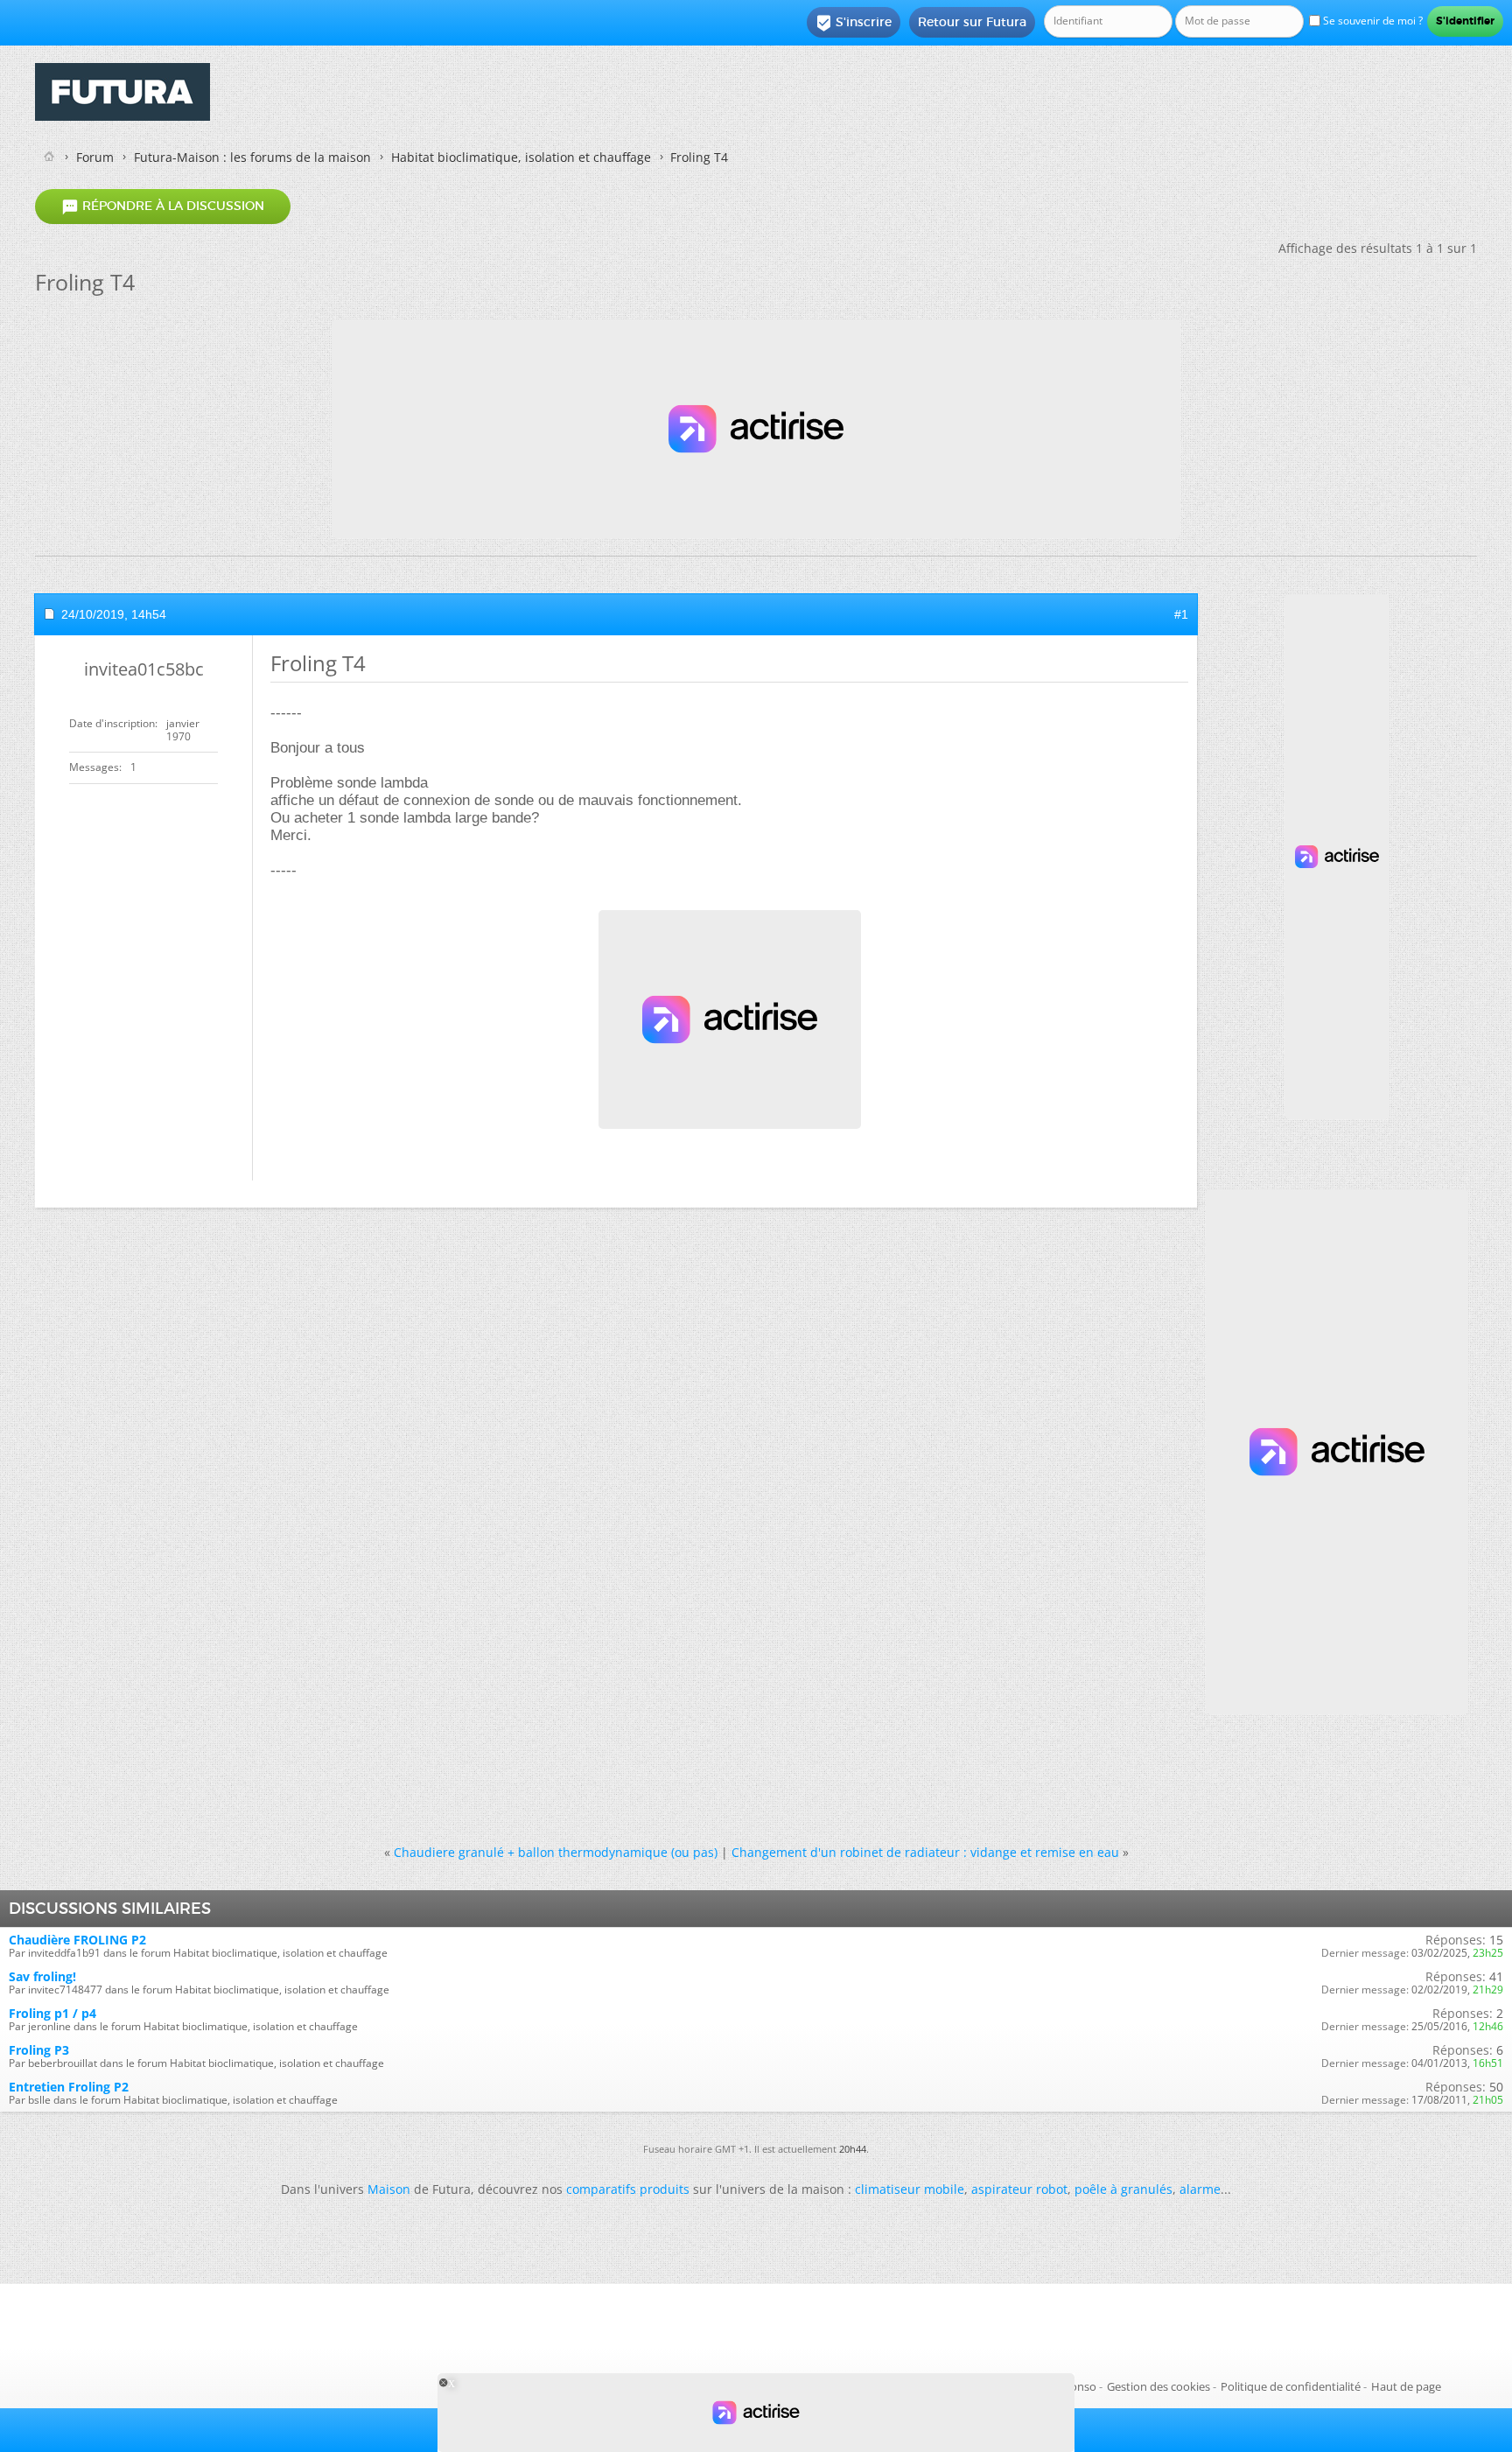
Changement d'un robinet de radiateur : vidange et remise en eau (925, 1852)
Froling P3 (39, 2050)
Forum (95, 157)
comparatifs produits (628, 2189)
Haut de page (1406, 2386)
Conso (1080, 2386)
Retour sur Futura (972, 22)
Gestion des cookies (1158, 2386)
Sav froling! (42, 1976)
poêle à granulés (1123, 2189)
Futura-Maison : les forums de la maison (252, 157)
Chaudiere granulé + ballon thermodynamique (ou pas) (556, 1852)
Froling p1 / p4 (52, 2013)
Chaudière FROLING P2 (77, 1940)
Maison (389, 2189)
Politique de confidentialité (1291, 2386)
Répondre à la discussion (163, 207)
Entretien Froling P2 (69, 2087)
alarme (1200, 2189)
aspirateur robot (1019, 2189)
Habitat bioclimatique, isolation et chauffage (521, 157)
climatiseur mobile (910, 2189)
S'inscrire (854, 23)
